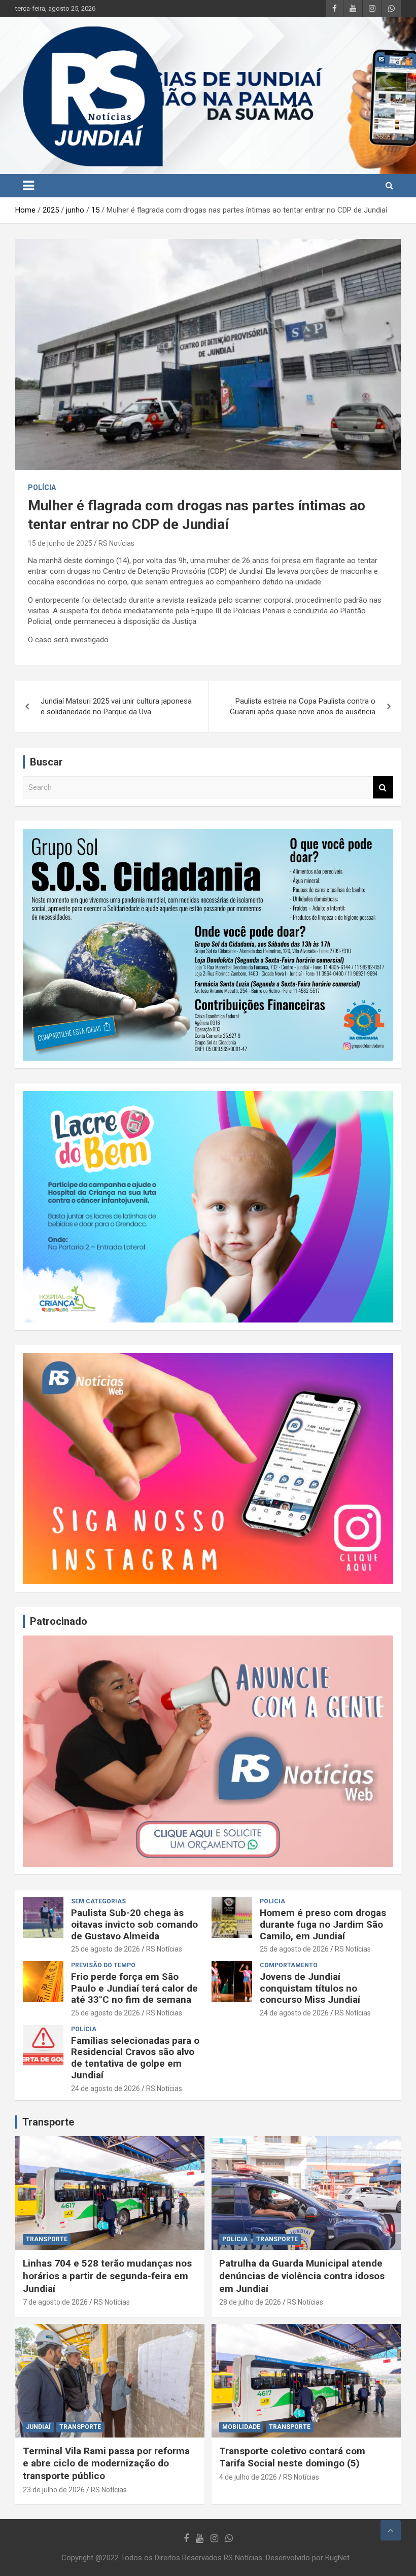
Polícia (42, 488)
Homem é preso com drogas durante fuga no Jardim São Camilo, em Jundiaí (323, 1924)
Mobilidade (241, 2427)
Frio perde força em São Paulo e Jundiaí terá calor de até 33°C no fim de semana (134, 1988)
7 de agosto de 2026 (55, 2302)
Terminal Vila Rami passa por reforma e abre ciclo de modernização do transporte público (106, 2463)
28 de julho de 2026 (250, 2302)
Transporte (48, 2122)
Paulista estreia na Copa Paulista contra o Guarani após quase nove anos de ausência (303, 706)
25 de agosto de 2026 (106, 1949)
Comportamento (289, 1965)
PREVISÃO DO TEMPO (103, 1965)
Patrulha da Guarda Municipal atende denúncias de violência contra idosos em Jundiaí (302, 2276)
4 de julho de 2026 (248, 2477)
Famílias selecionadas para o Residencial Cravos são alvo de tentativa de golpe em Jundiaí (135, 2058)
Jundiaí (38, 2427)
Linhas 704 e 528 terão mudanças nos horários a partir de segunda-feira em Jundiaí (107, 2276)
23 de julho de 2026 (54, 2490)
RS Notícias (116, 543)
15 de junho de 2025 (60, 543)
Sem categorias (98, 1901)
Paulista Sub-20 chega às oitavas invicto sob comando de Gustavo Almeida (134, 1924)
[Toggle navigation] (28, 186)
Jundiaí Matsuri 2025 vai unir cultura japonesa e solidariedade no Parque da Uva (116, 706)
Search (383, 788)
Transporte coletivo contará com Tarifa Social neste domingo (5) (292, 2457)
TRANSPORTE (47, 2239)
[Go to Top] (391, 2530)
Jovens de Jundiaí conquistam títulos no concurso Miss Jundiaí (310, 1988)
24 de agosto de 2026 (294, 2013)
